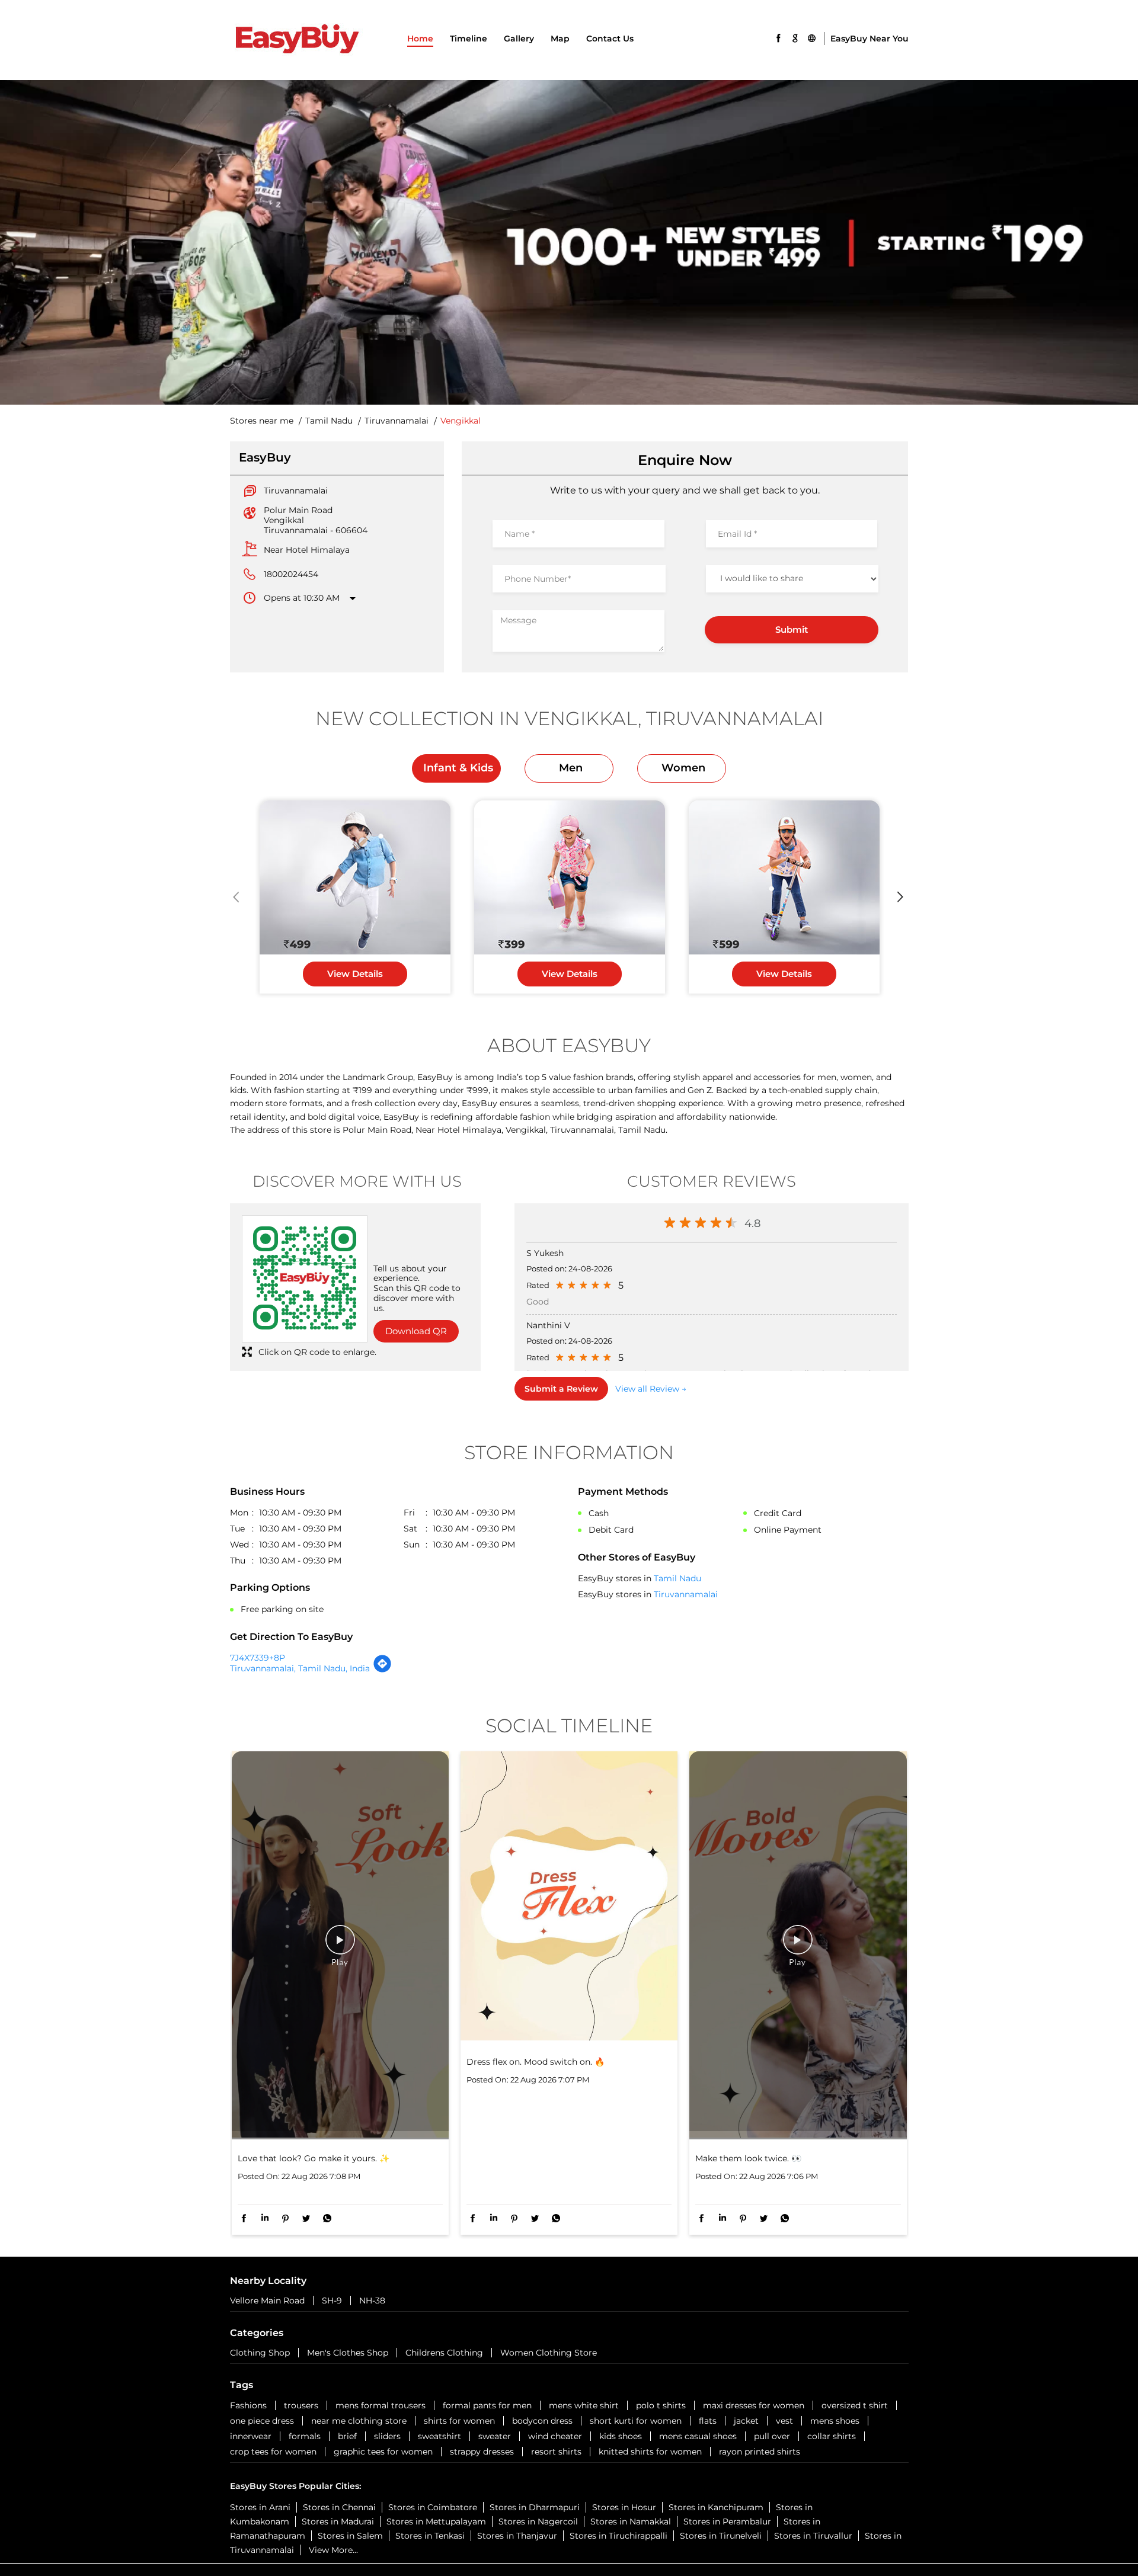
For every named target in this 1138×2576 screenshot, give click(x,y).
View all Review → (651, 1389)
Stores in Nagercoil (538, 2521)
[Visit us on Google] (795, 37)
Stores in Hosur (624, 2507)
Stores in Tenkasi (430, 2536)
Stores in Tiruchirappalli (618, 2536)
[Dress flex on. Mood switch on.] (569, 1897)
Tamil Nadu (329, 421)
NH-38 (372, 2301)
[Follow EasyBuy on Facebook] (778, 37)
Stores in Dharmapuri (535, 2507)
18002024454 (291, 574)
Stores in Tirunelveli (721, 2536)
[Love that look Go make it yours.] (340, 1945)
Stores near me (262, 421)
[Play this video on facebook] (340, 1946)
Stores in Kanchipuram (716, 2507)
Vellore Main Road (267, 2301)
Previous (237, 897)
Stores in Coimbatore (433, 2507)
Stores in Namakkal (631, 2521)
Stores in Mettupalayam (436, 2521)
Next (901, 897)
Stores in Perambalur (727, 2521)
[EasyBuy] (297, 40)
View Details (355, 974)
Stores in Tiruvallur (813, 2536)
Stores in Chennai (339, 2507)
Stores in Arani (260, 2507)
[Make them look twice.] (798, 1945)
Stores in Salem (350, 2536)
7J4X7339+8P (258, 1658)
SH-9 (332, 2301)
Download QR (416, 1331)
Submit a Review (561, 1389)
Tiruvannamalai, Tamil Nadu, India (300, 1668)
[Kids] (355, 878)
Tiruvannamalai (397, 421)
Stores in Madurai (338, 2521)
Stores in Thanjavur (517, 2536)
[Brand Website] (811, 37)
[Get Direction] (382, 1670)
